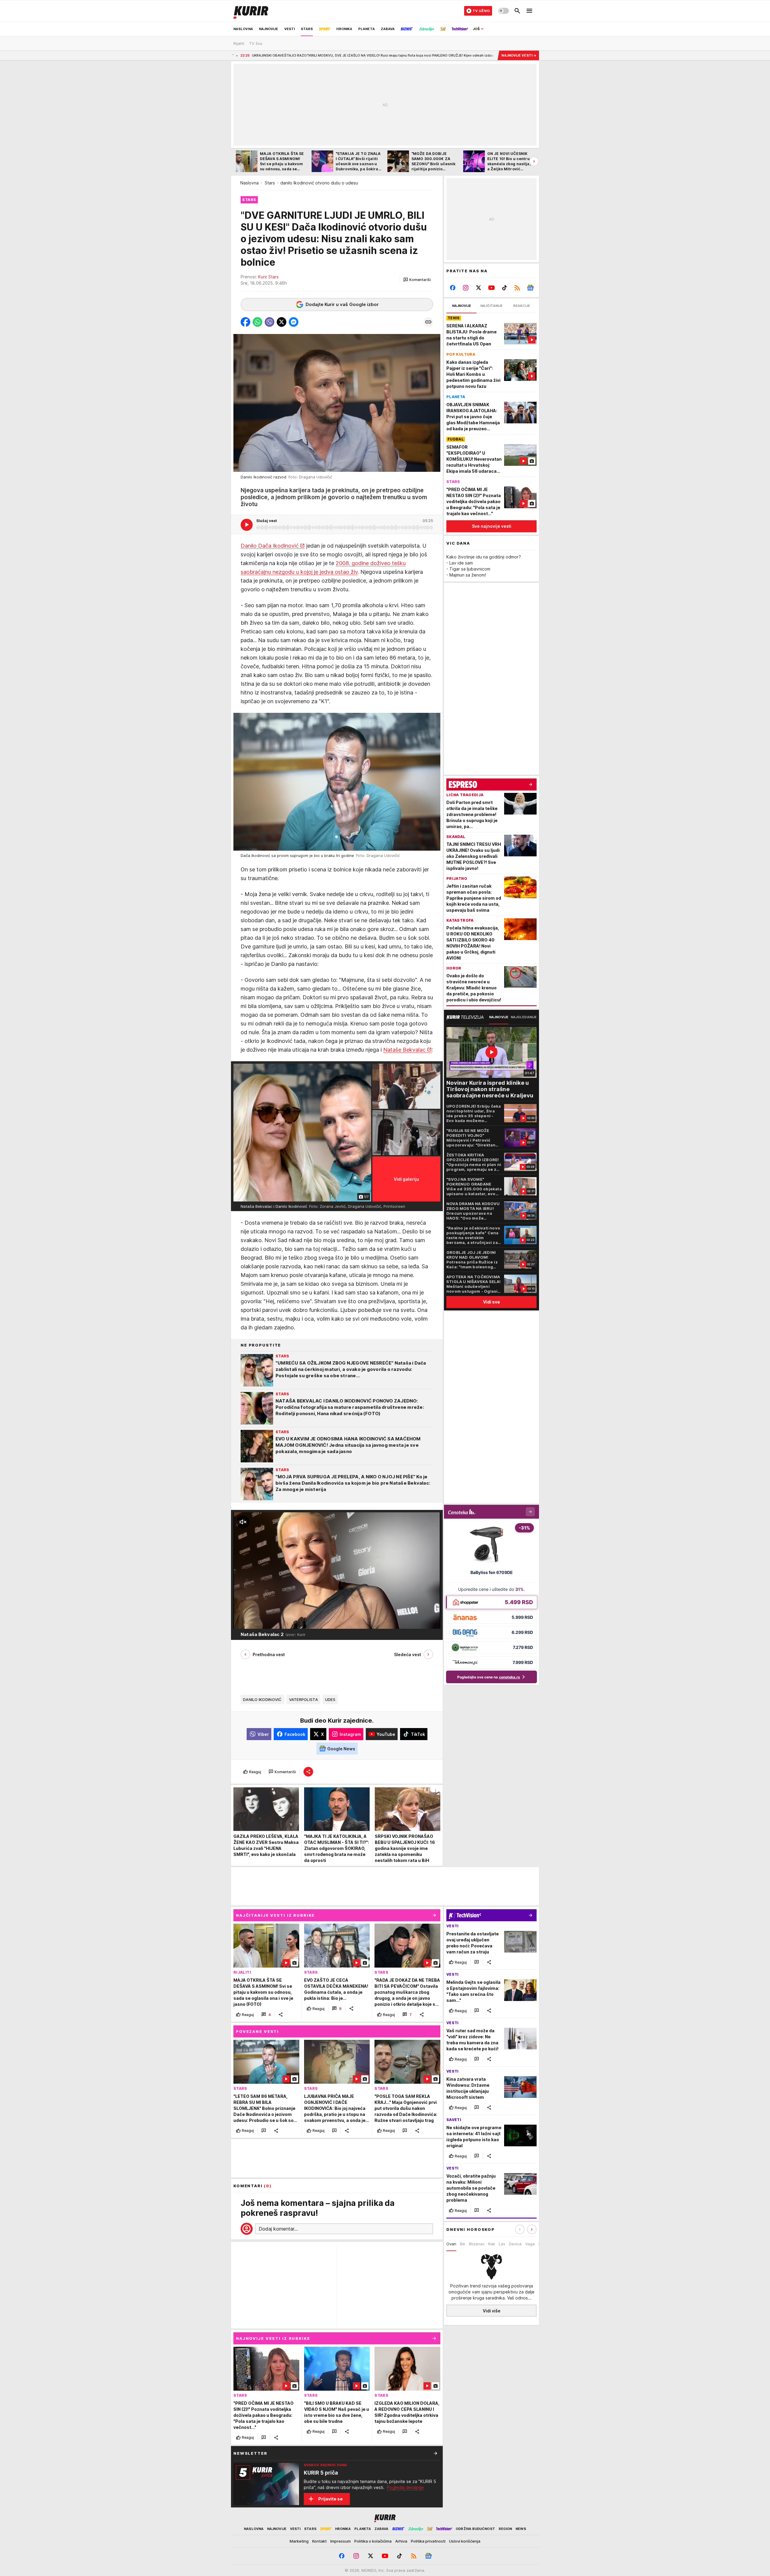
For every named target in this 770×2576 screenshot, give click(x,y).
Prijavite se (330, 2499)
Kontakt (319, 2541)
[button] (417, 280)
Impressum (340, 2541)
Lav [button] (502, 2244)
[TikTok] (504, 288)
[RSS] (517, 288)
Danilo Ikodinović (262, 1699)
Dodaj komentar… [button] (278, 2229)
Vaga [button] (530, 2244)
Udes (330, 1699)
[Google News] (530, 288)
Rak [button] (492, 2244)
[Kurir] (251, 11)
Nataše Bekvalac (404, 1050)
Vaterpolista (303, 1699)
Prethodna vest (269, 1654)
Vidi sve (491, 1302)
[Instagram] (466, 288)
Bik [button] (463, 2244)
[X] (479, 288)
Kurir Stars (268, 277)
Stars (270, 183)
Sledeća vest (408, 1654)
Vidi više (492, 2311)
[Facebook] (453, 288)
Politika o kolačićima (373, 2541)
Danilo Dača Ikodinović (270, 546)
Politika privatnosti (428, 2541)
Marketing (299, 2541)
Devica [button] (515, 2244)
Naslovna (249, 183)
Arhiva (401, 2541)
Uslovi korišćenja (465, 2541)
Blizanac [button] (477, 2244)
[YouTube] (492, 288)
